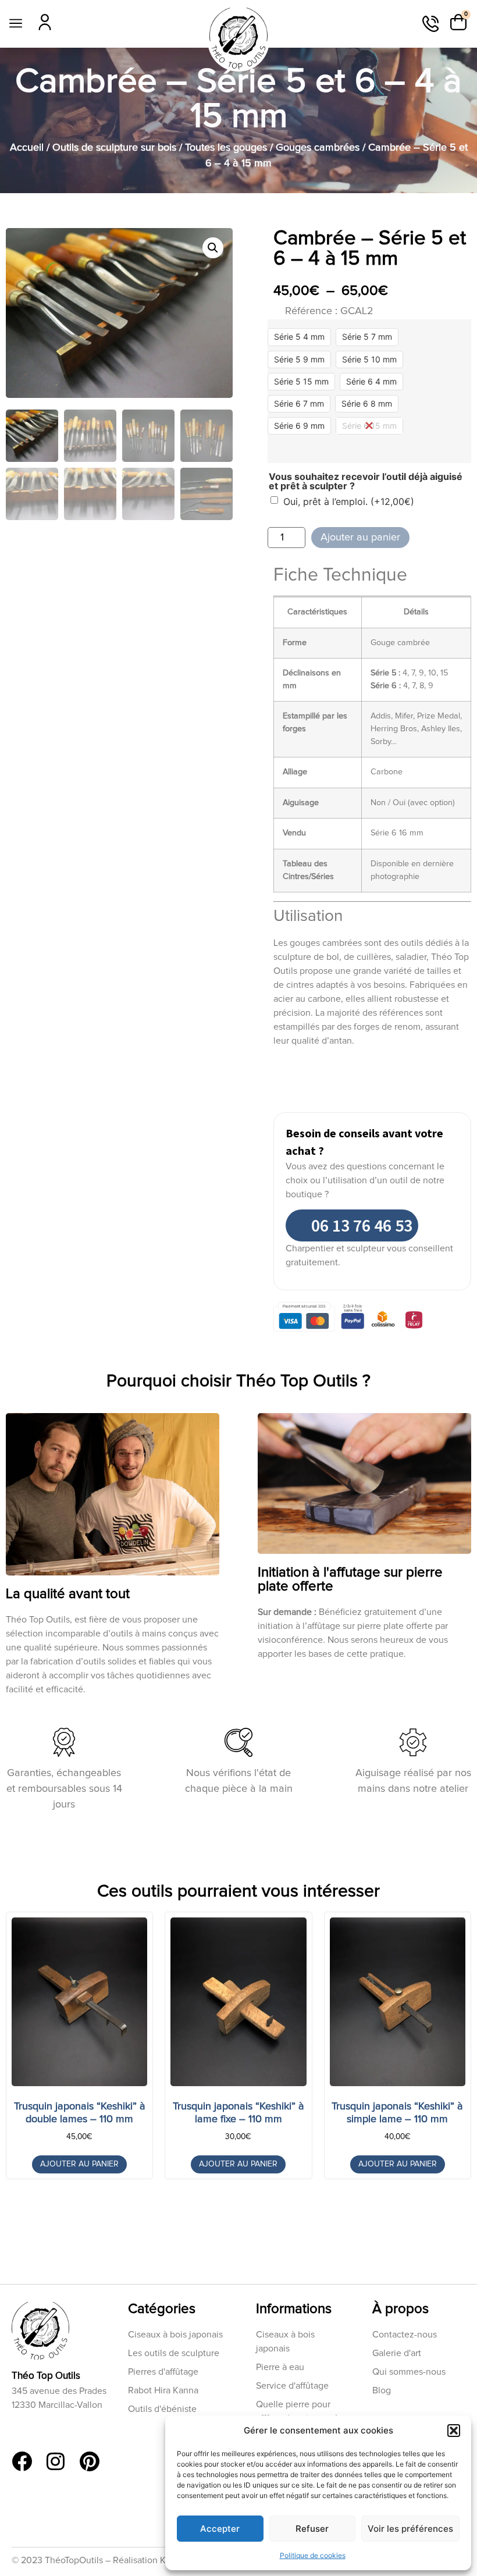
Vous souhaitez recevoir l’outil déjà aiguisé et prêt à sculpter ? (366, 481)
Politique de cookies (313, 2555)
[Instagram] (56, 2461)
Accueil (27, 148)
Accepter (220, 2529)
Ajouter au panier (360, 538)
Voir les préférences (410, 2529)
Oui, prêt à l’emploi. (349, 501)
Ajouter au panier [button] (79, 2164)
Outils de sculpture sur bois (114, 148)
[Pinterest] (89, 2461)
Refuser (312, 2529)
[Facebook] (22, 2461)
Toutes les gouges (226, 148)
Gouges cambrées (318, 148)
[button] (454, 2431)
